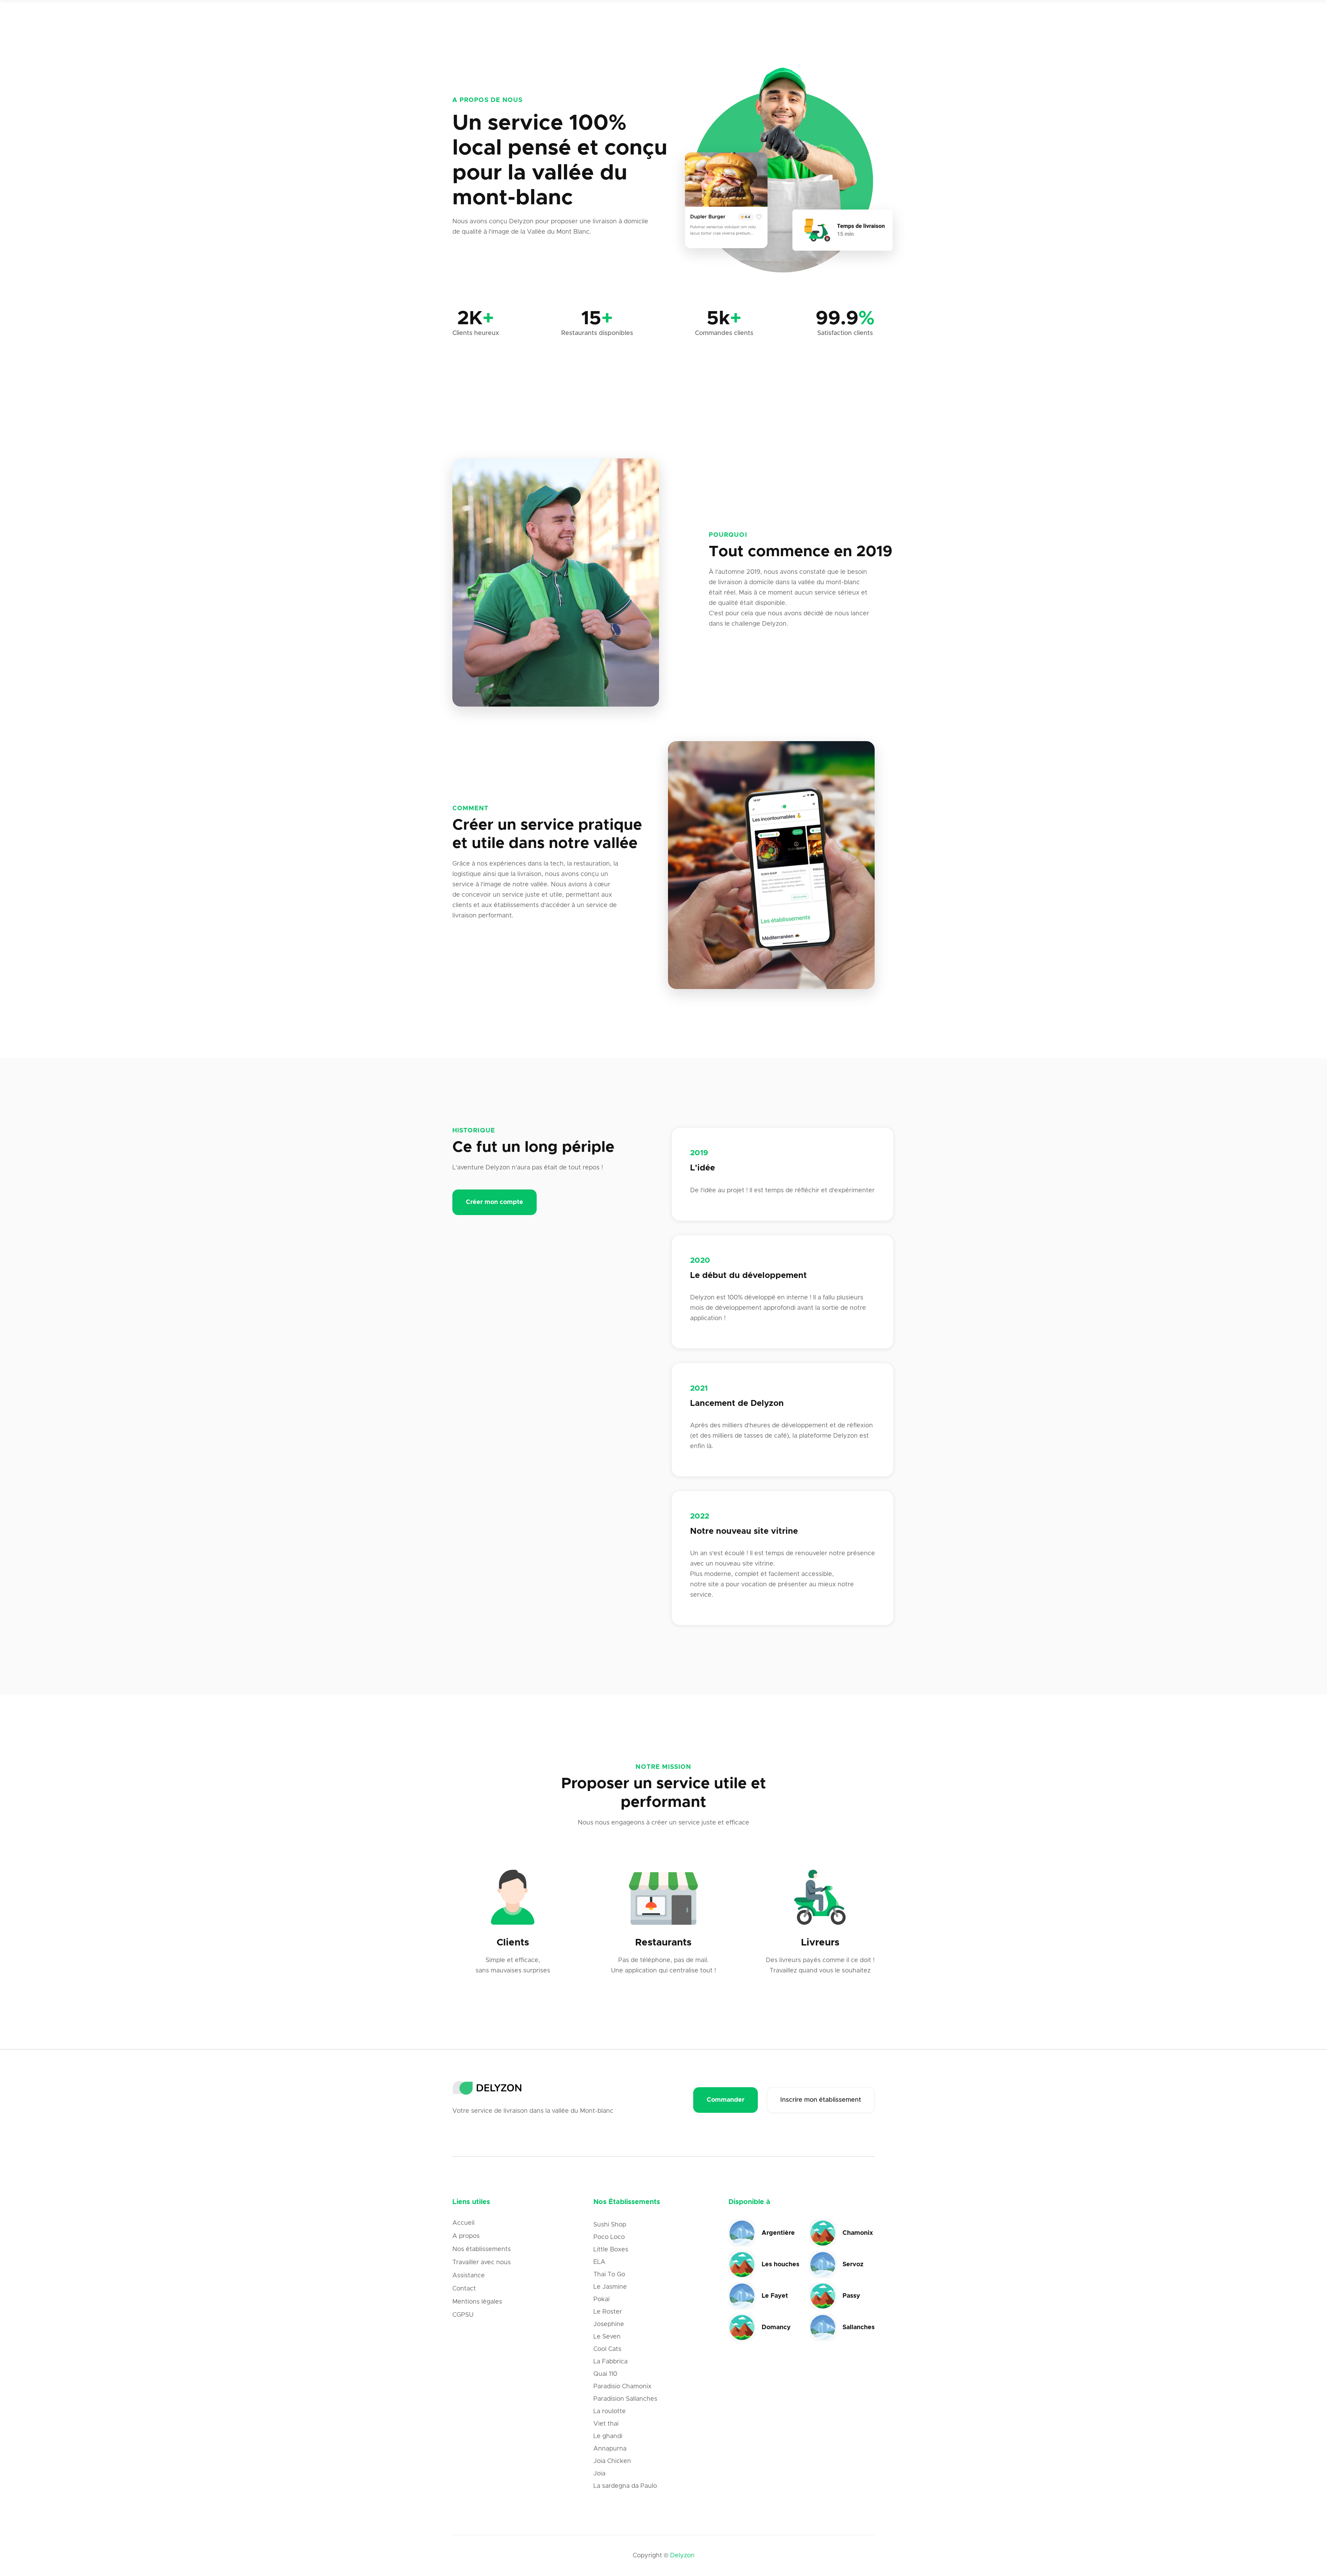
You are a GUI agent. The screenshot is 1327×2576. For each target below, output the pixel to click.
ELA (599, 2262)
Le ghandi (608, 2436)
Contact (464, 2289)
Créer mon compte (495, 1202)
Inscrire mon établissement (821, 2100)
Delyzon (682, 2556)
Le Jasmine (610, 2287)
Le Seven (607, 2337)
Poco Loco (609, 2237)
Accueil (463, 2223)
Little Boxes (611, 2250)
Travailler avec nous (482, 2262)
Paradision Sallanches (625, 2399)
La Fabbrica (610, 2362)
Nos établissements (482, 2249)
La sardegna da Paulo (625, 2486)
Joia (599, 2474)
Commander (726, 2100)
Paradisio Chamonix (622, 2387)
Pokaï (601, 2299)
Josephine (609, 2324)
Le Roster (608, 2312)
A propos (466, 2236)
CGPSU (463, 2315)
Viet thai (606, 2424)
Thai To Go (609, 2275)
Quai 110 (605, 2374)
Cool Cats (607, 2349)
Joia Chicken (612, 2461)
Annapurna (610, 2449)
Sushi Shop (610, 2225)
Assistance (469, 2276)
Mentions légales (477, 2302)
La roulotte (610, 2411)
